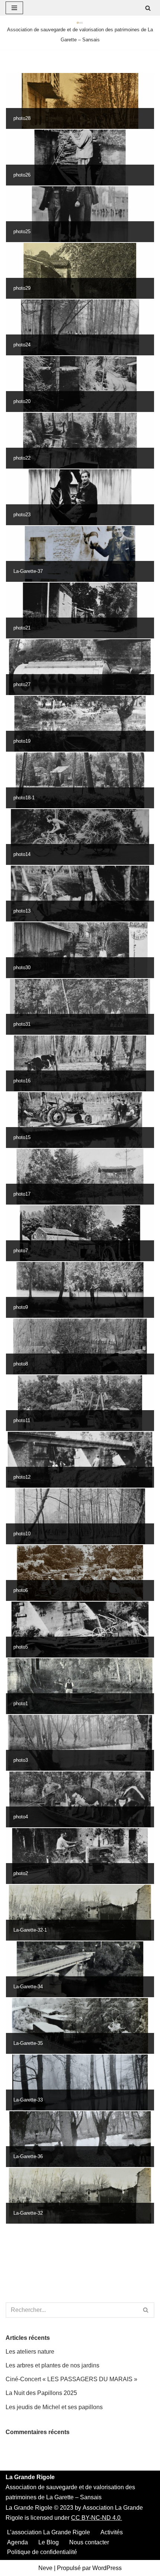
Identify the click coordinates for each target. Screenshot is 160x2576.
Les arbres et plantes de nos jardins (52, 2365)
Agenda (17, 2542)
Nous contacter (89, 2542)
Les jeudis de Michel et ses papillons (54, 2407)
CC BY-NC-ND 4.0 (97, 2518)
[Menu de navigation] (14, 8)
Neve (45, 2568)
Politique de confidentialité (42, 2552)
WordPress (107, 2568)
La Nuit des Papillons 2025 (41, 2393)
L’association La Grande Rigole (49, 2532)
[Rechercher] (148, 8)
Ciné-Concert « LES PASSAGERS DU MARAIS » (71, 2379)
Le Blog (49, 2542)
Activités (112, 2532)
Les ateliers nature (30, 2352)
